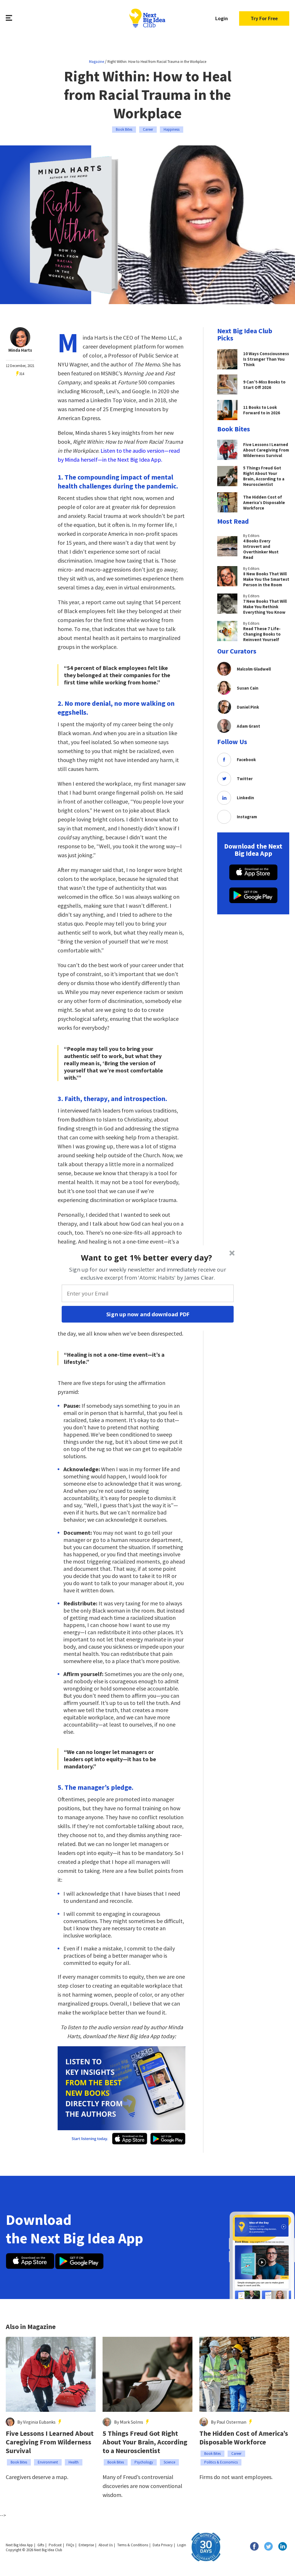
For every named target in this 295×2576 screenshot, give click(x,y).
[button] (147, 1257)
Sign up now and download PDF (148, 1314)
